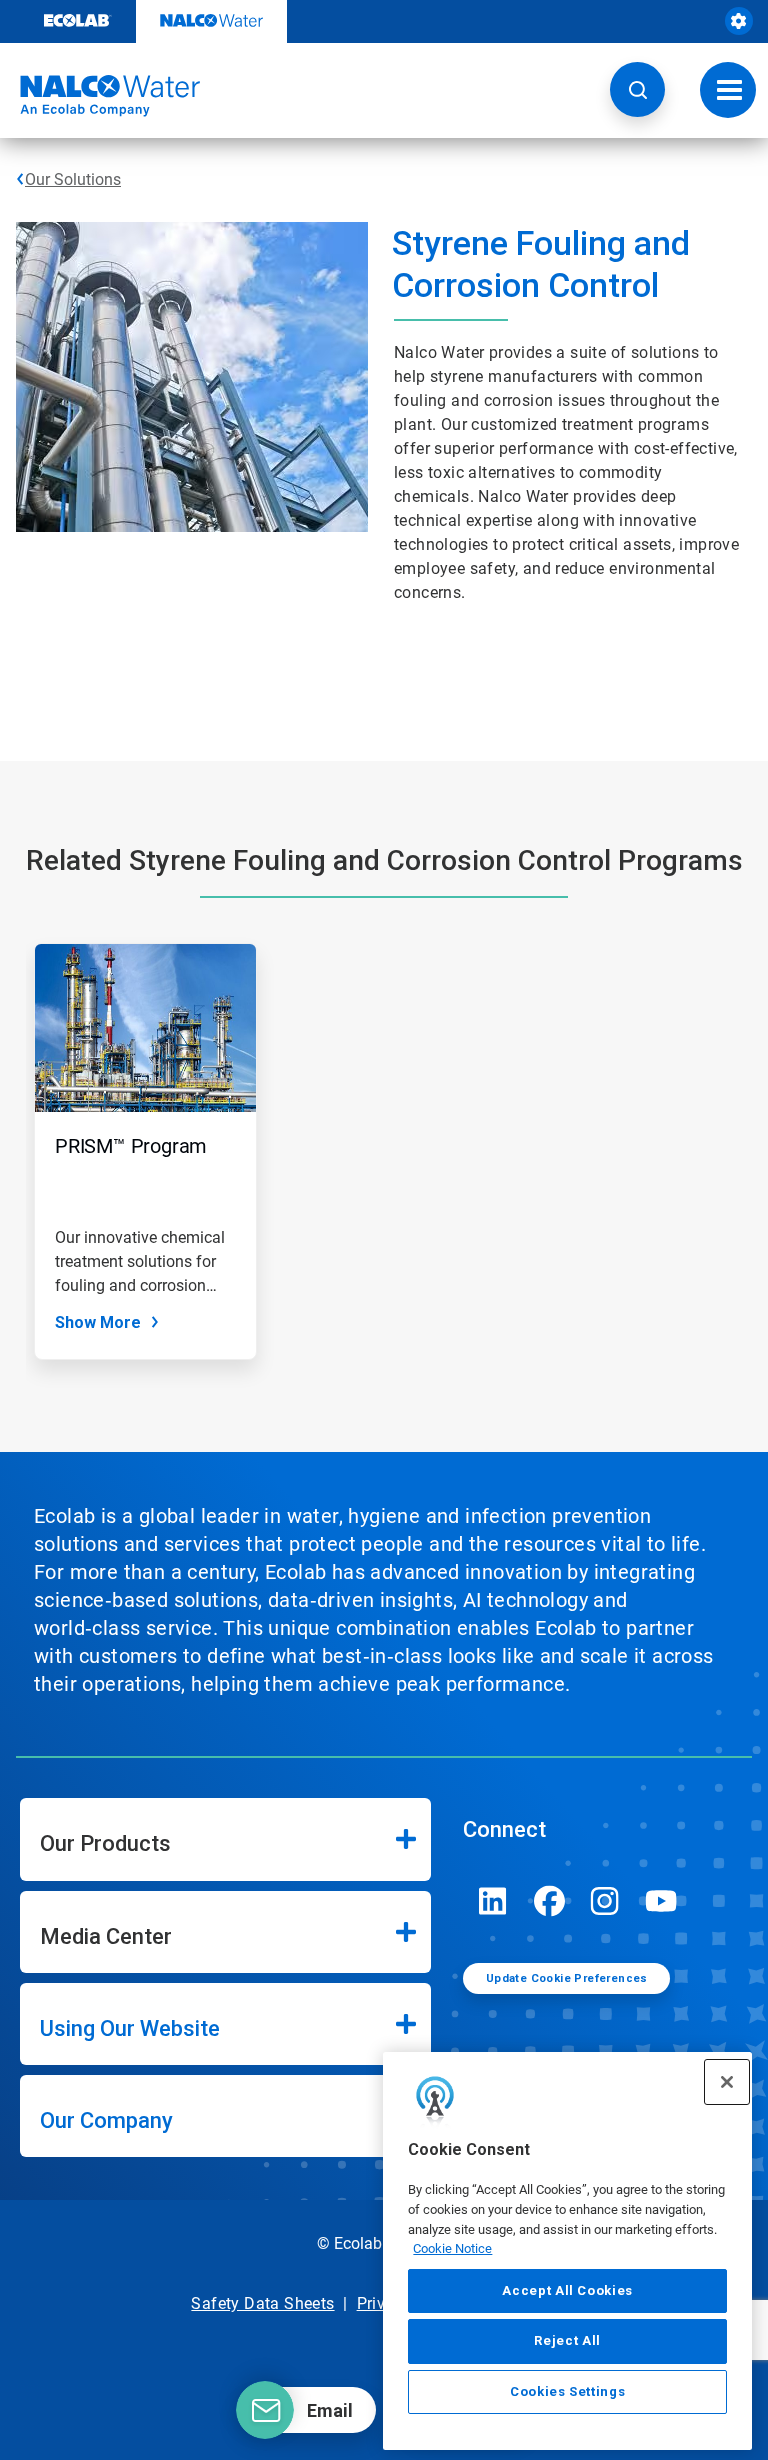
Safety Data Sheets (262, 2303)
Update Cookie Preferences (567, 1978)
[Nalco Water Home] (100, 96)
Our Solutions (73, 179)
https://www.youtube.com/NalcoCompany (661, 1901)
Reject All (567, 2340)
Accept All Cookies (567, 2290)
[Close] (727, 2082)
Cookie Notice (452, 2248)
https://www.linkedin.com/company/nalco (493, 1901)
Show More (98, 1322)
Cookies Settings (568, 2391)
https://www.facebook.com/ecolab (549, 1901)
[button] (637, 89)
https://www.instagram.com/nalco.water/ (605, 1901)
